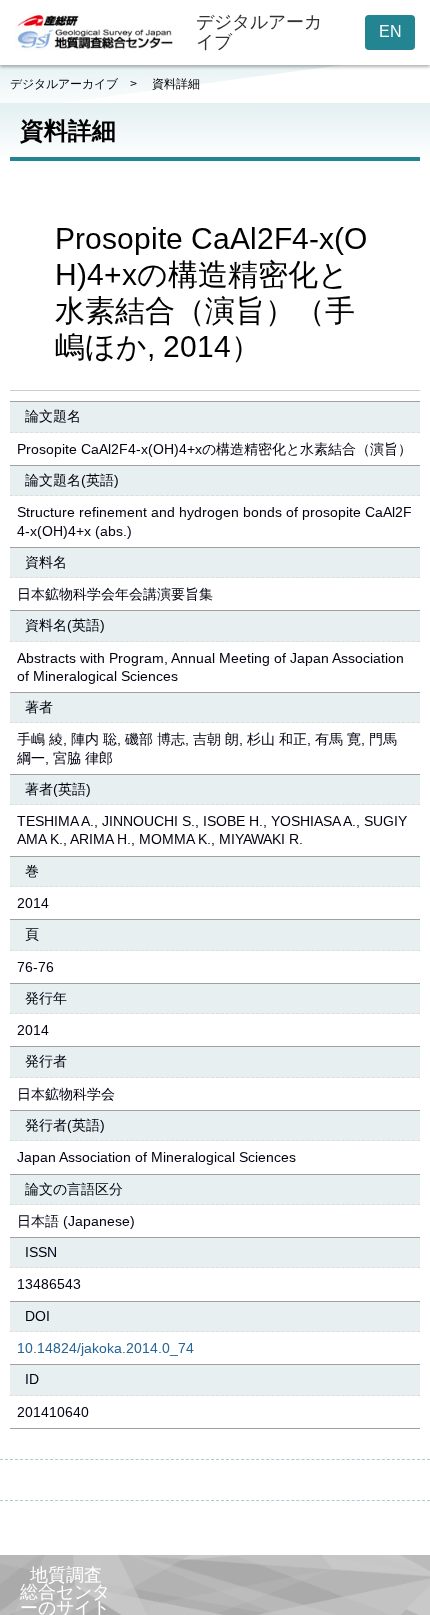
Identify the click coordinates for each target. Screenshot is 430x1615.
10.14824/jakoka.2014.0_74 (105, 1348)
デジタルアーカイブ (64, 84)
